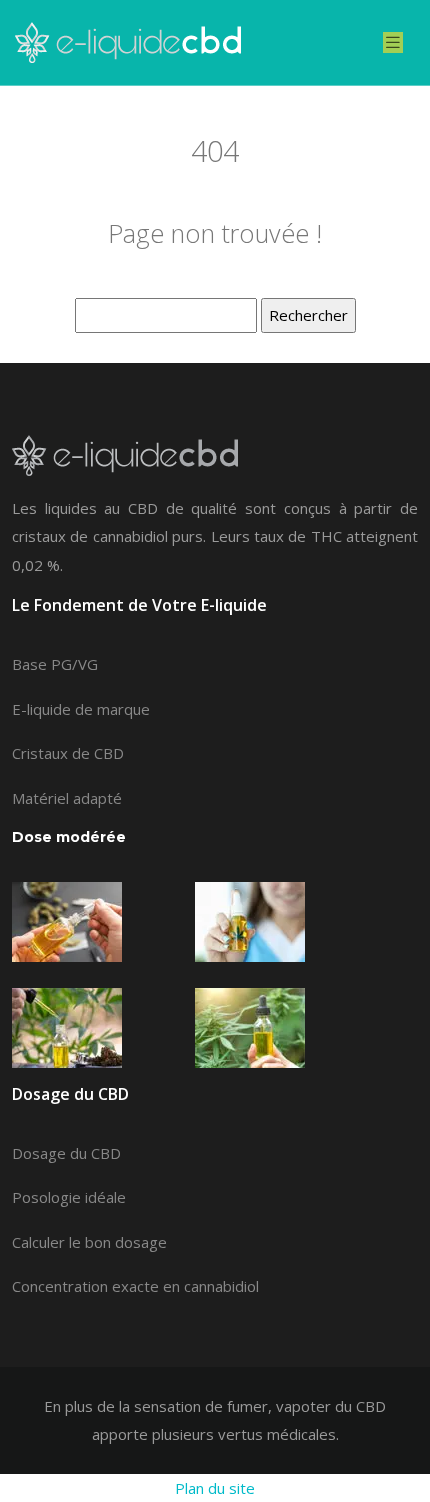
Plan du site (215, 1488)
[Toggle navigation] (393, 42)
